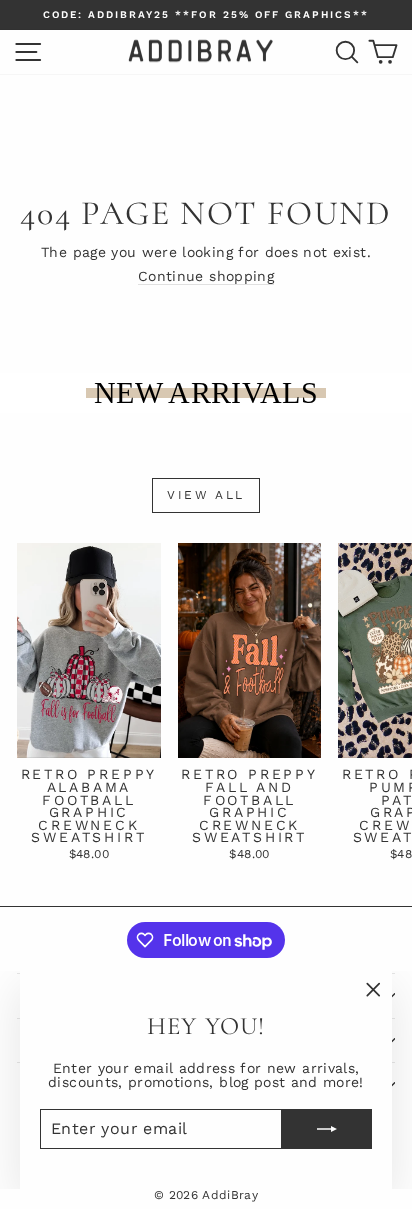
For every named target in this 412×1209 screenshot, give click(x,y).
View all (205, 495)
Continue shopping (206, 276)
